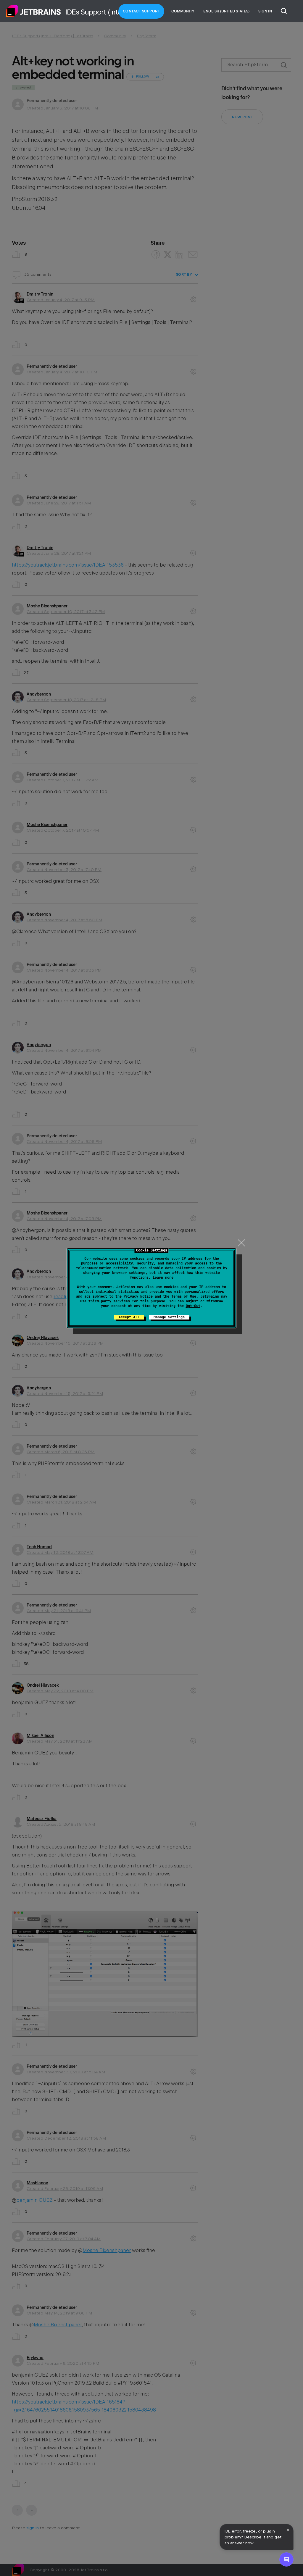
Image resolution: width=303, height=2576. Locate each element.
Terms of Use (184, 1296)
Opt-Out (193, 1306)
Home (33, 11)
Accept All (129, 1317)
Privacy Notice (138, 1296)
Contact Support (141, 11)
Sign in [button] (265, 11)
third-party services (109, 1301)
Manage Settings (169, 1317)
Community (183, 11)
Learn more (163, 1277)
